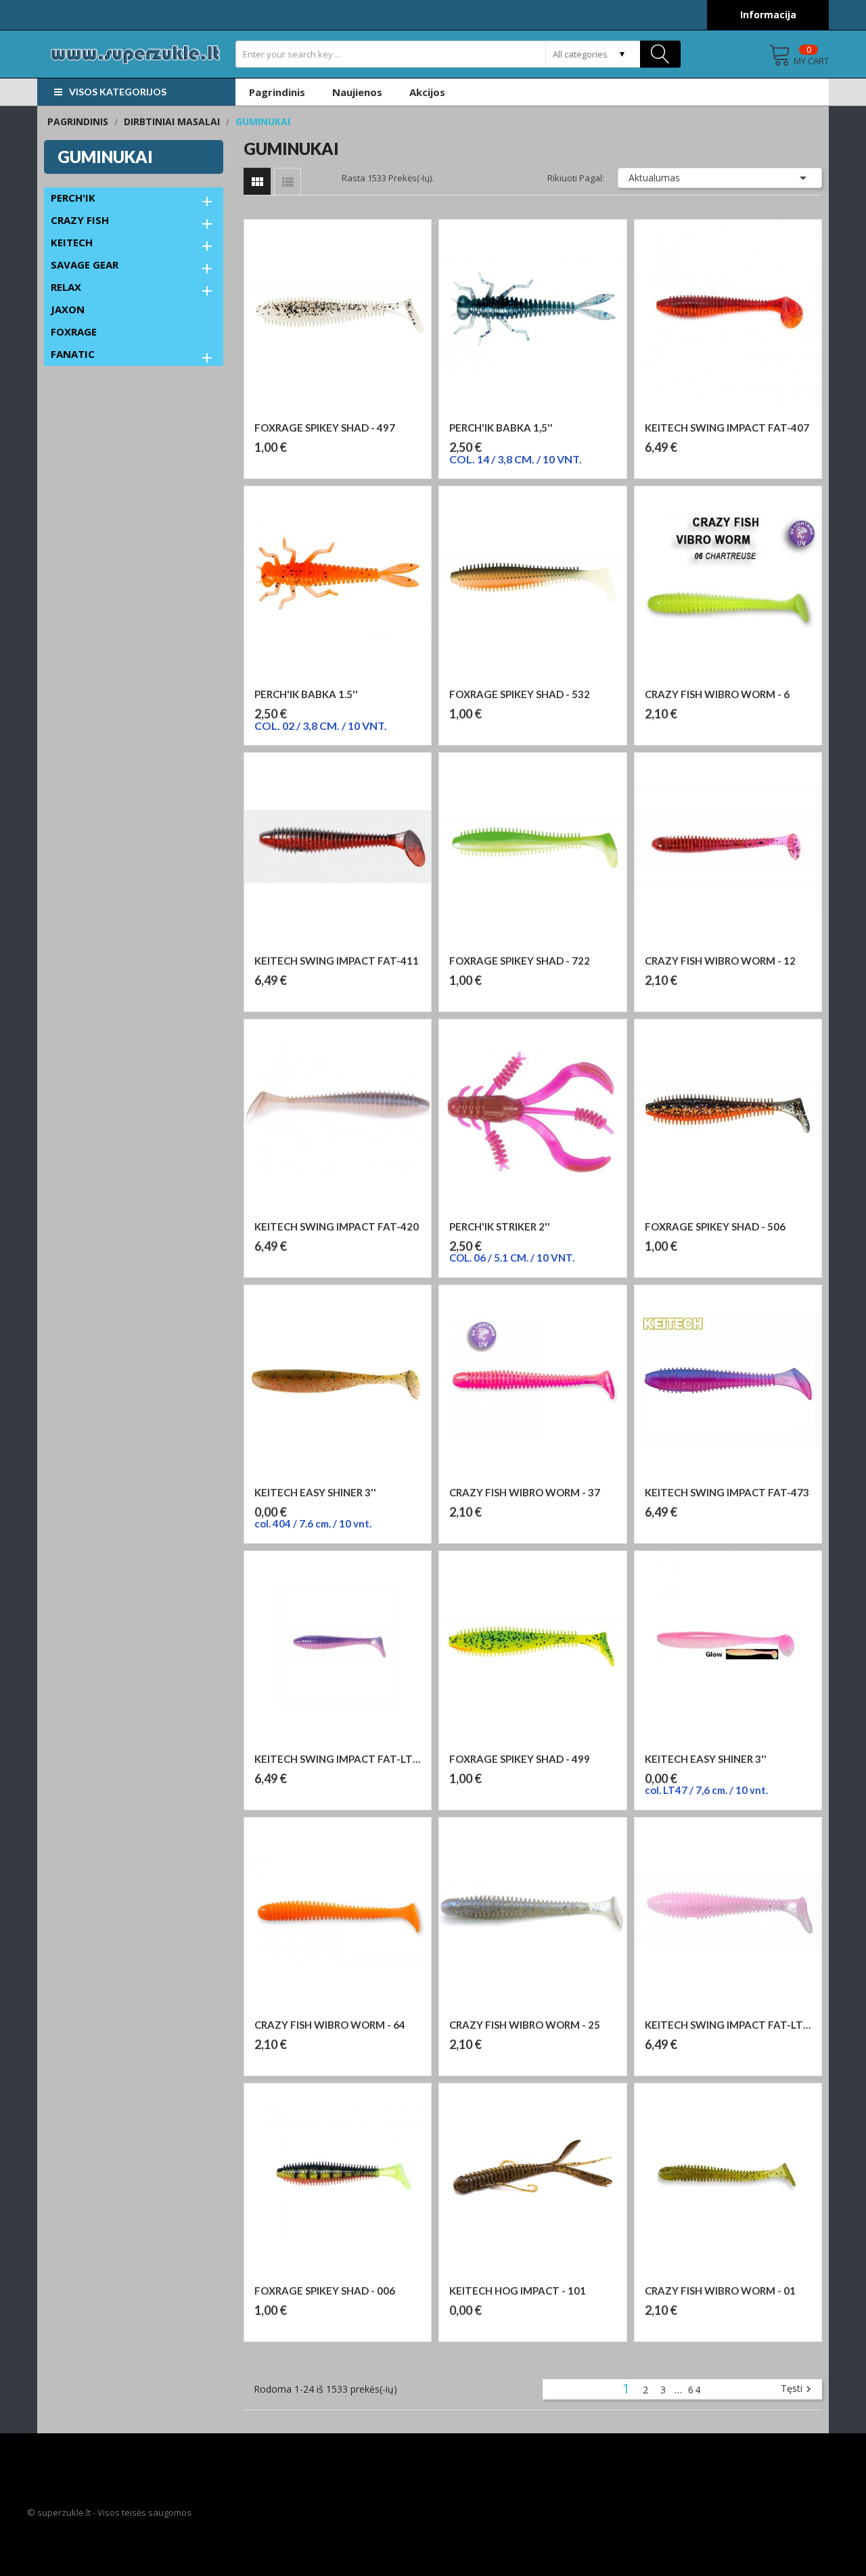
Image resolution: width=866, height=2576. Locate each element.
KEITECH (72, 242)
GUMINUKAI (105, 157)
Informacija (768, 15)
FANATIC (73, 354)
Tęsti (798, 2389)
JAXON (68, 309)
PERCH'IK (73, 198)
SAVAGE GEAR (85, 264)
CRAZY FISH (80, 220)
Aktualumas (720, 178)
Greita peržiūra (344, 414)
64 (695, 2390)
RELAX (66, 287)
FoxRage (74, 331)
